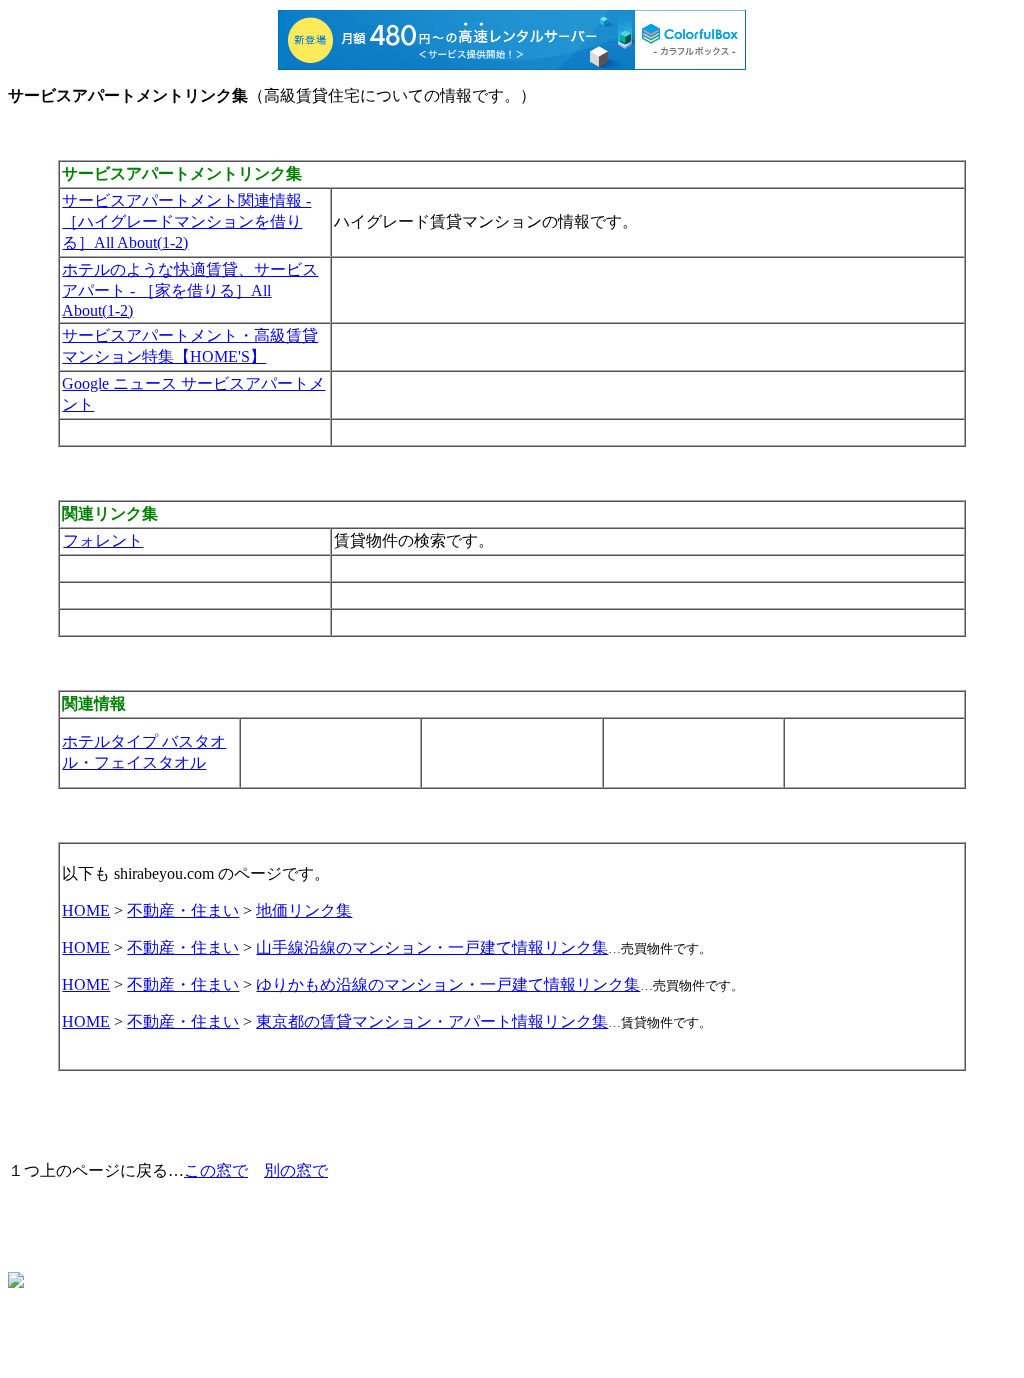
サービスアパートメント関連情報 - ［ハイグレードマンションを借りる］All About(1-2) (186, 221)
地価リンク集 (304, 910)
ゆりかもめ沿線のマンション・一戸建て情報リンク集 (448, 984)
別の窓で (296, 1170)
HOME (86, 910)
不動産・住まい (183, 910)
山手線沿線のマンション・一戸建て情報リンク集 (432, 947)
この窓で (216, 1170)
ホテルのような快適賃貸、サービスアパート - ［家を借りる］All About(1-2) (190, 290)
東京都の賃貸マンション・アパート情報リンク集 (432, 1021)
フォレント (103, 540)
